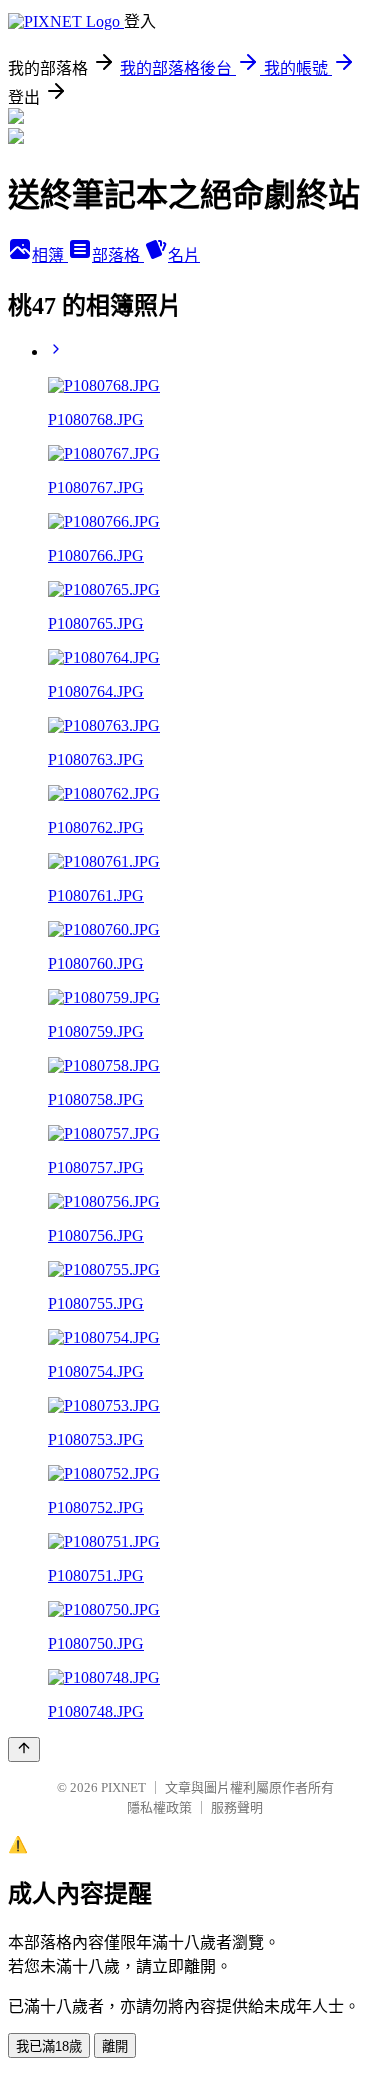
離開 (115, 2046)
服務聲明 (237, 1807)
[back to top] (24, 1749)
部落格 (118, 255)
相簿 (50, 255)
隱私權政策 (159, 1807)
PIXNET (123, 1787)
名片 (184, 255)
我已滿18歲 (49, 2046)
